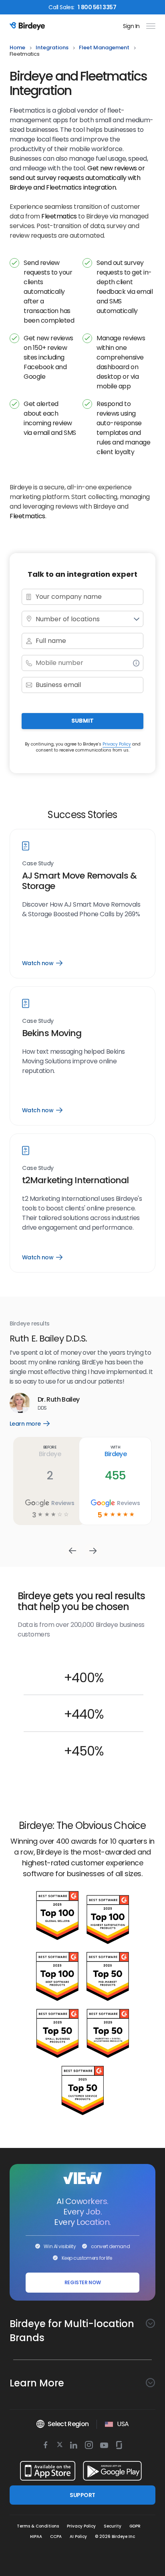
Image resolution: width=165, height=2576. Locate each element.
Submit (82, 721)
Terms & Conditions (38, 2526)
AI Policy (78, 2537)
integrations (52, 48)
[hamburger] (149, 26)
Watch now (42, 963)
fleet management (104, 48)
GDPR (135, 2526)
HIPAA (36, 2537)
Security (113, 2526)
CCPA (56, 2537)
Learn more (41, 1404)
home (17, 48)
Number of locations (68, 619)
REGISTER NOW (83, 2282)
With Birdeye (120, 1432)
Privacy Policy (117, 744)
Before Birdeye (55, 1432)
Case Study (38, 864)
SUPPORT (82, 2495)
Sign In (131, 26)
